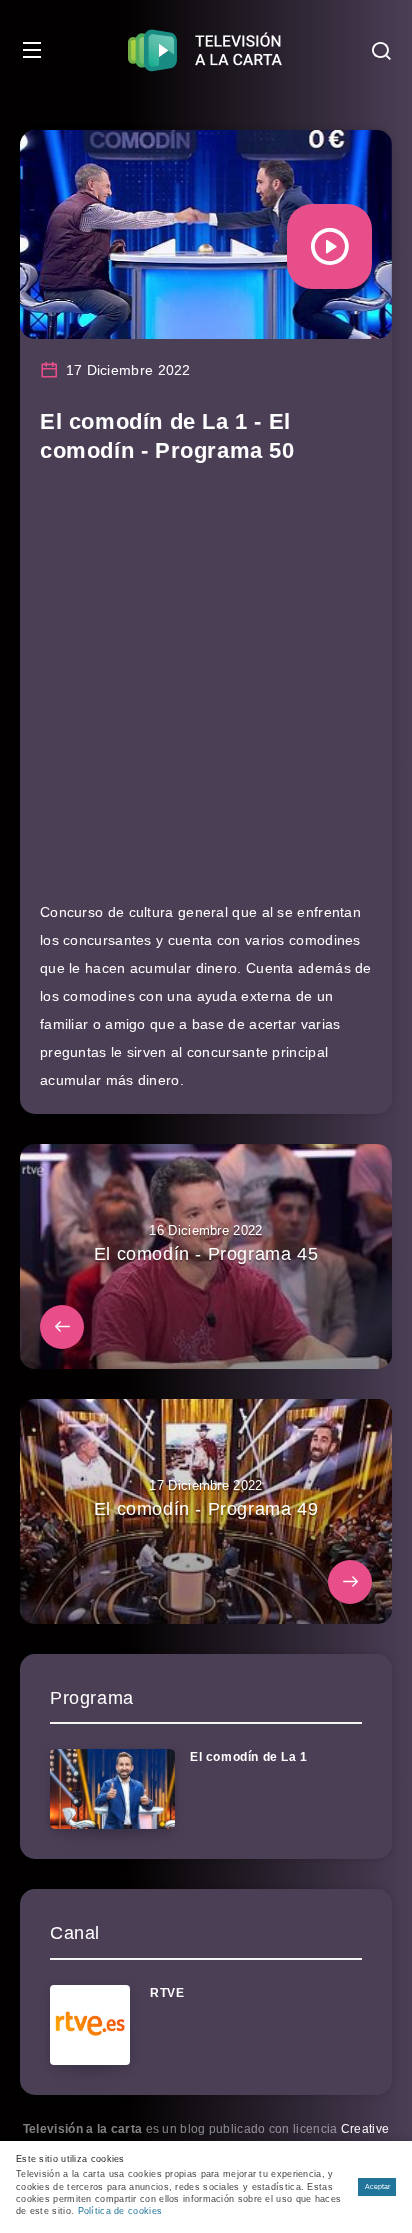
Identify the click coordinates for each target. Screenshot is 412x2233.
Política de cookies (120, 2211)
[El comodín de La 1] (112, 1789)
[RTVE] (90, 2025)
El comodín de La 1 (249, 1757)
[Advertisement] (206, 692)
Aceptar (377, 2186)
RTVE (167, 1993)
